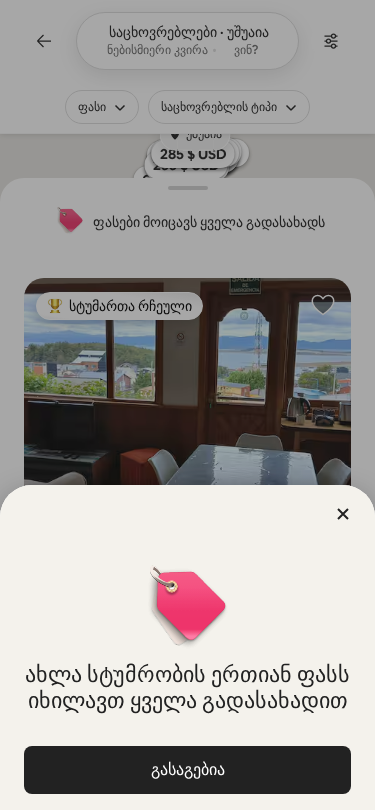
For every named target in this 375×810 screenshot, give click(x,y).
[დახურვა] (343, 514)
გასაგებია (188, 769)
